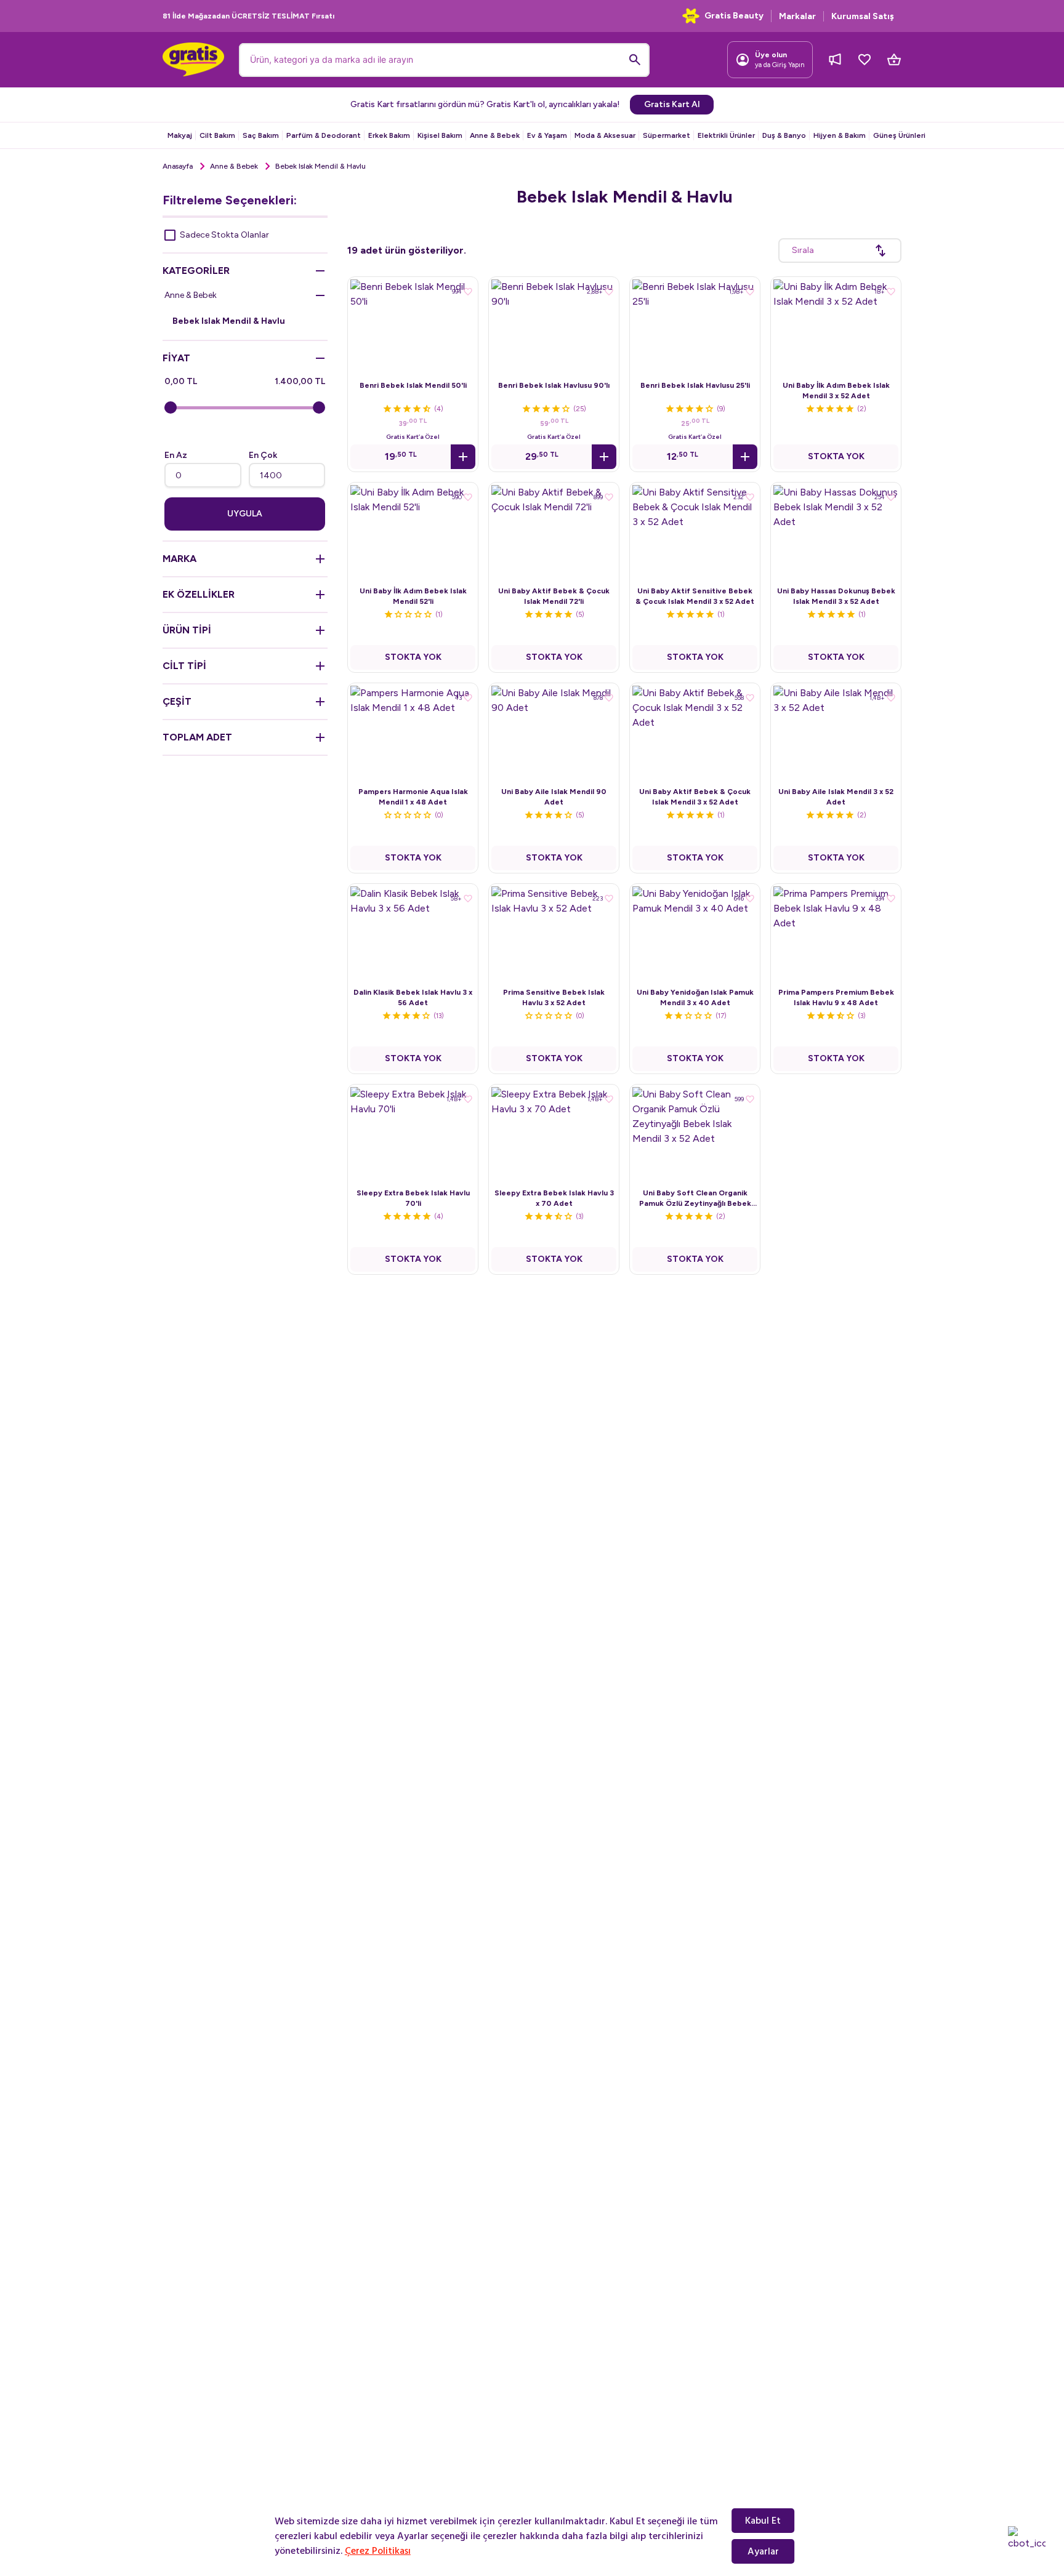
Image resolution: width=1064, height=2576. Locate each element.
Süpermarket (667, 135)
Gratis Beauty (734, 16)
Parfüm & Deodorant (324, 135)
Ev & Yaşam (547, 135)
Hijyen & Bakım (840, 135)
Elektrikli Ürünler (726, 135)
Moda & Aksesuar (605, 135)
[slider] (171, 407)
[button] (463, 457)
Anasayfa (178, 166)
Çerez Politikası (378, 2551)
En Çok (263, 455)
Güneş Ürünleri (899, 135)
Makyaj (180, 135)
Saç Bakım (261, 135)
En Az (176, 455)
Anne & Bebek (495, 135)
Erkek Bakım (389, 135)
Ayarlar (763, 2551)
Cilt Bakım (217, 135)
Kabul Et (763, 2521)
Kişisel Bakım (440, 135)
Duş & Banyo (784, 135)
